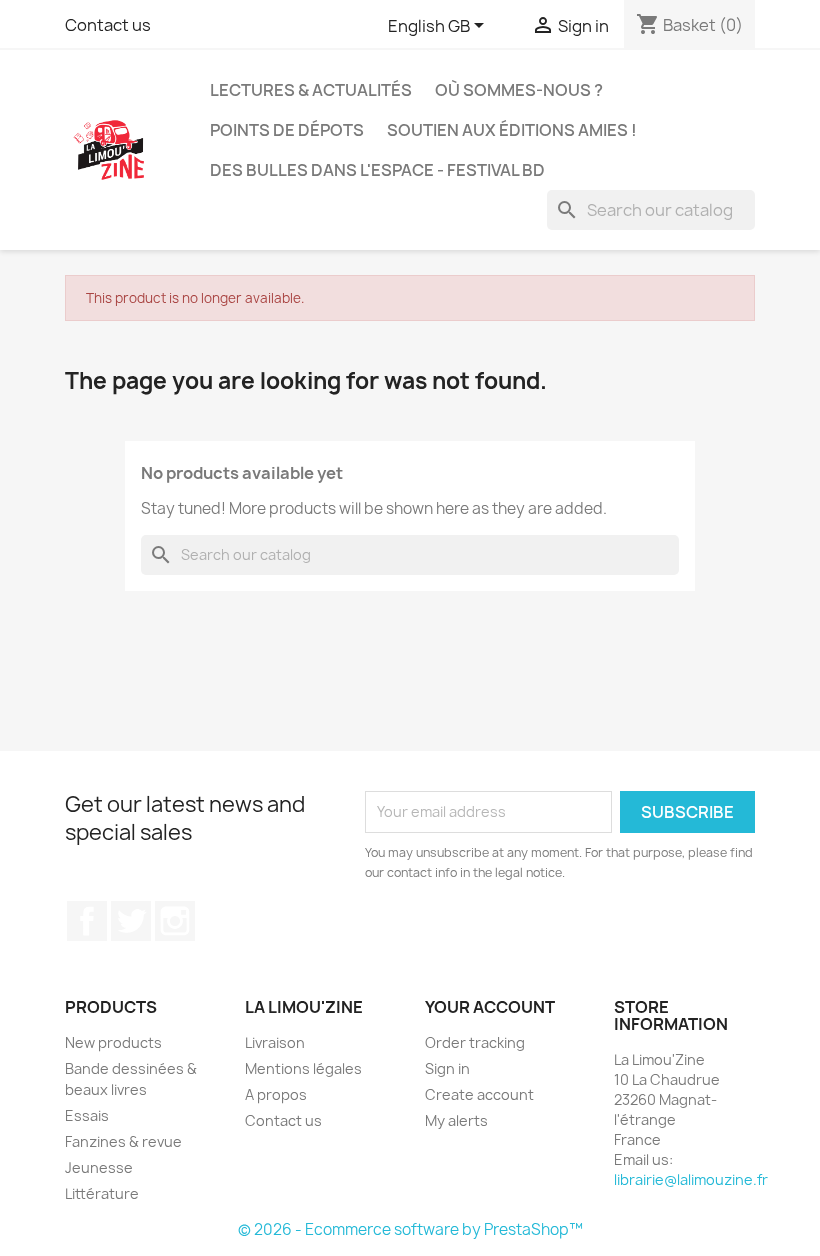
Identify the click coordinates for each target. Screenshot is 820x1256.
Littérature (102, 1193)
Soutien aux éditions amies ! (512, 130)
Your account (490, 1007)
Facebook (87, 921)
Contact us (108, 25)
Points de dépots (287, 130)
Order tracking (475, 1042)
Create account (479, 1094)
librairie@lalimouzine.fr (691, 1179)
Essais (87, 1115)
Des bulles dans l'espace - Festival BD (377, 170)
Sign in (447, 1068)
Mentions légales (303, 1068)
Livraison (275, 1042)
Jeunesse (99, 1167)
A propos (276, 1094)
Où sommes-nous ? (519, 90)
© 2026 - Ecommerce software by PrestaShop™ (410, 1229)
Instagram (175, 921)
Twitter (131, 921)
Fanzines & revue (123, 1141)
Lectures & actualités (311, 90)
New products (113, 1042)
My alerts (456, 1120)
